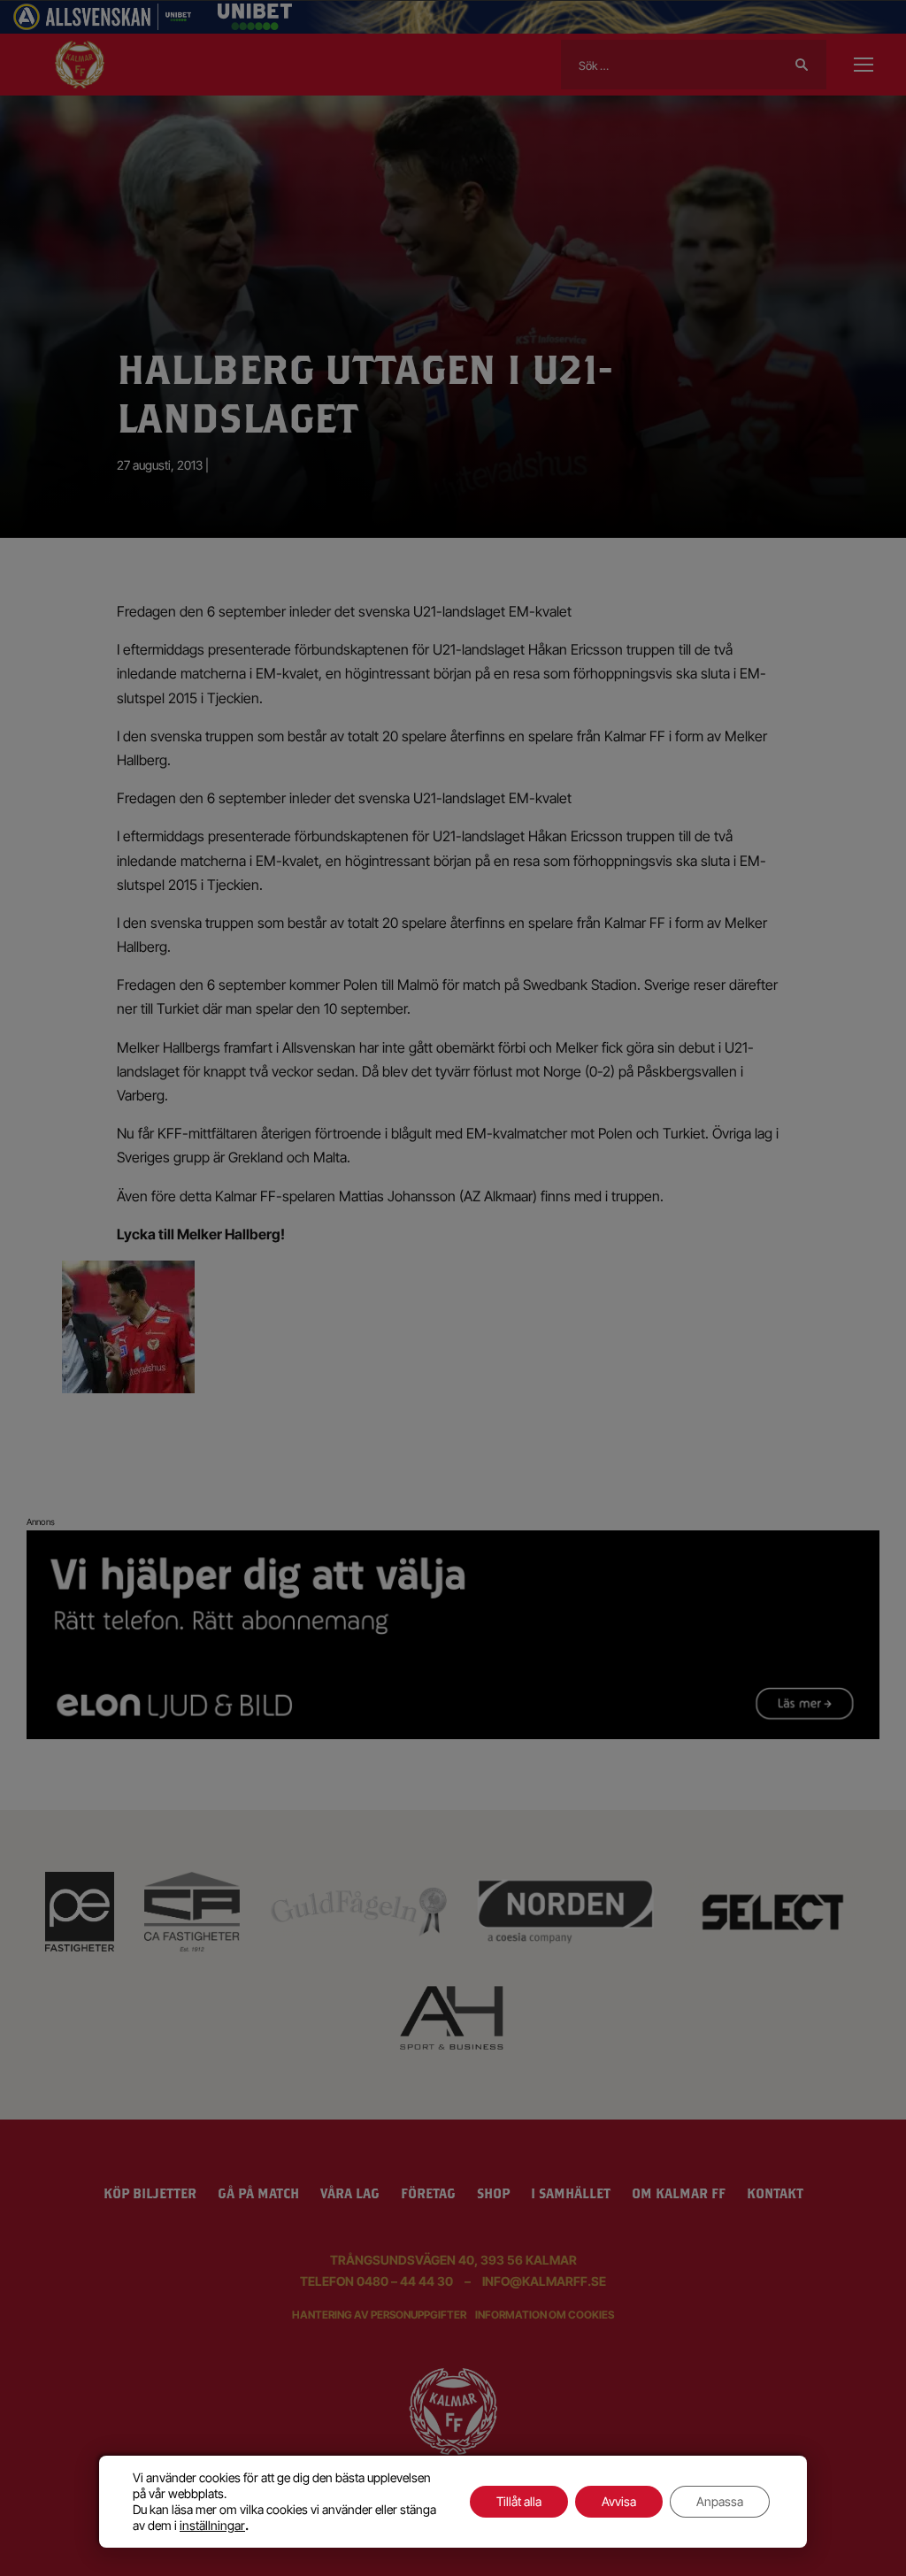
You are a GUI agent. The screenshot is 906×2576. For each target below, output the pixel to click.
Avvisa (619, 2501)
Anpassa (720, 2501)
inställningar (212, 2525)
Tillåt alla (519, 2501)
